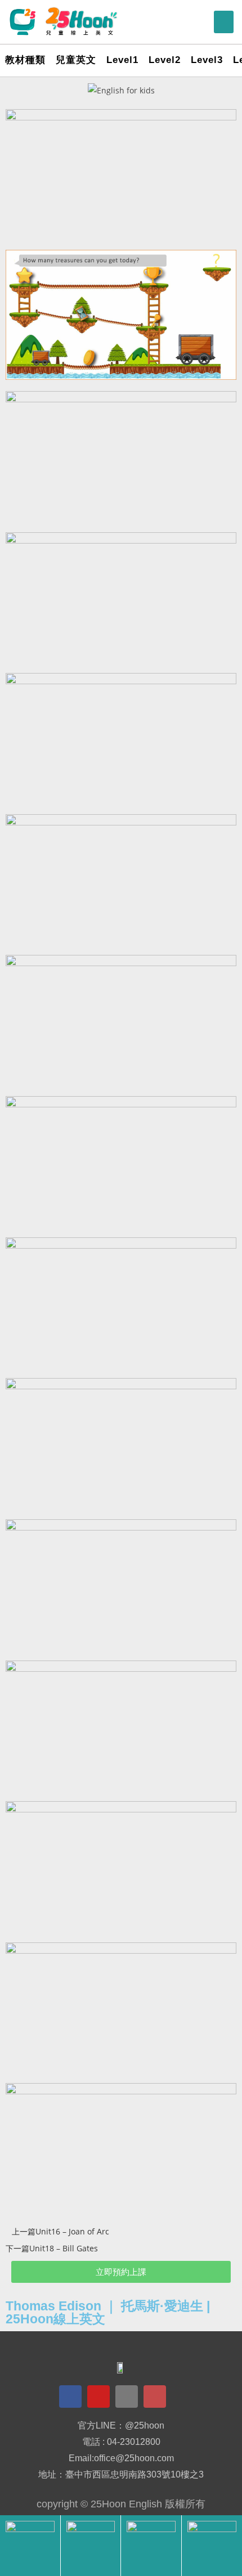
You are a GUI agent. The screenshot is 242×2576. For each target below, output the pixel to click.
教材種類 (25, 60)
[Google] (127, 2397)
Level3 (207, 60)
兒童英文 (76, 60)
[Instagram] (155, 2397)
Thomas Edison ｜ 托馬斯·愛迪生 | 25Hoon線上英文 (108, 2312)
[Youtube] (98, 2397)
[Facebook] (70, 2397)
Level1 (122, 60)
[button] (224, 22)
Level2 (165, 60)
